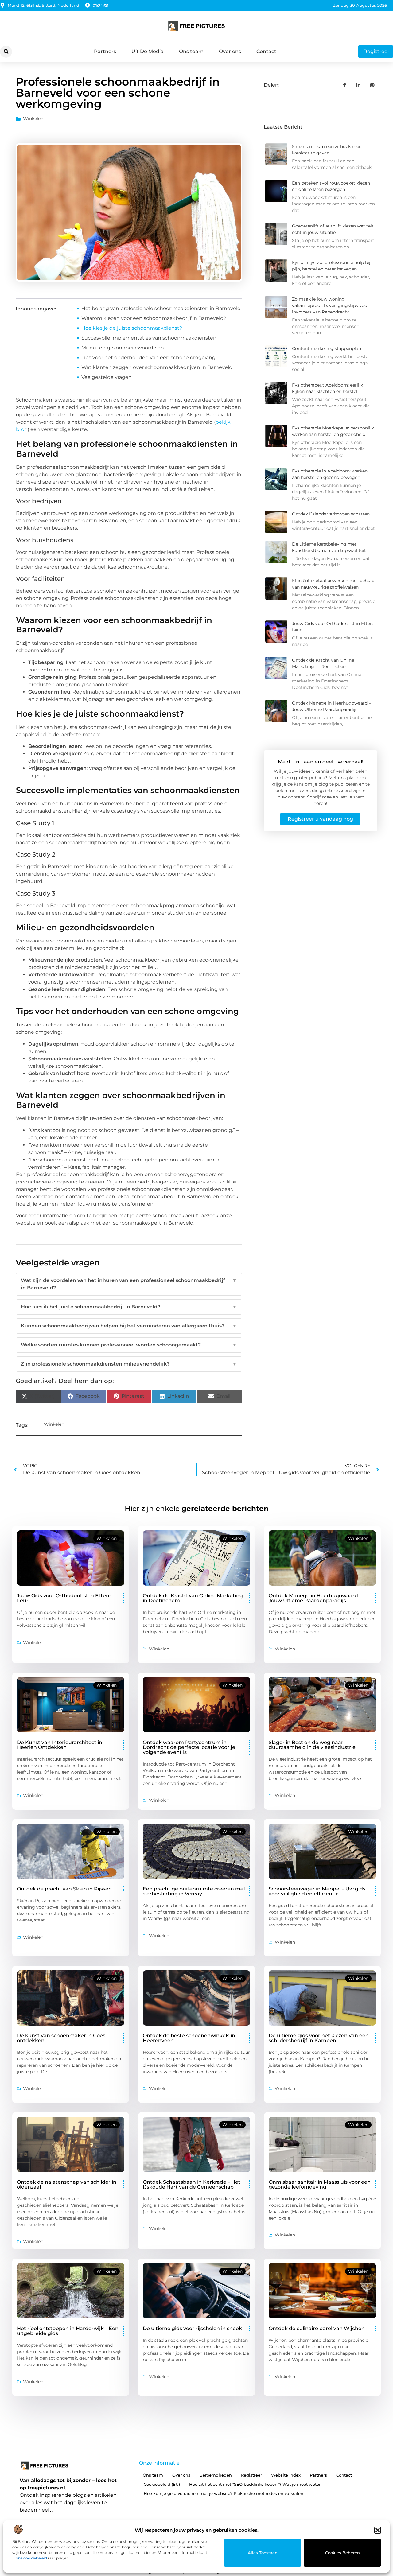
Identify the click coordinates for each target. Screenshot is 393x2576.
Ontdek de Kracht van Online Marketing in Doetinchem (193, 1598)
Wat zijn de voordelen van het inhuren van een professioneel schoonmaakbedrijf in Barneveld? (129, 1284)
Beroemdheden (216, 2475)
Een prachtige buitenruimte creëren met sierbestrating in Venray (194, 1891)
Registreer (251, 2475)
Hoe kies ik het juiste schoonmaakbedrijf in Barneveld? (129, 1307)
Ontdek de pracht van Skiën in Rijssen (64, 1889)
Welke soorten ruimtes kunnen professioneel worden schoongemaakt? (129, 1345)
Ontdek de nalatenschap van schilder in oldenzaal (67, 2184)
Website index (286, 2475)
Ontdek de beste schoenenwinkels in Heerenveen (189, 2038)
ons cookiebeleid (31, 2558)
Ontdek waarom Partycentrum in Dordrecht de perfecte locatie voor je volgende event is (189, 1747)
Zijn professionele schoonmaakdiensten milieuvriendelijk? (129, 1364)
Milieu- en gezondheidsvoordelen (123, 348)
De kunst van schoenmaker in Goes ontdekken (61, 2038)
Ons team (191, 51)
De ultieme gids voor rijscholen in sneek (192, 2328)
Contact (266, 51)
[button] (378, 2530)
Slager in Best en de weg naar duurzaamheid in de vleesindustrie (312, 1745)
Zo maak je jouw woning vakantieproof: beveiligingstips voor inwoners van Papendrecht (331, 305)
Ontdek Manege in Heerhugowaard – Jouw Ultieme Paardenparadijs (315, 1598)
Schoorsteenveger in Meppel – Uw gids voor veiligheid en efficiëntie (317, 1891)
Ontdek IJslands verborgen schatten (331, 514)
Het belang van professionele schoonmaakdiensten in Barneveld (161, 308)
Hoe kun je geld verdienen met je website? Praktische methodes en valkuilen (224, 2493)
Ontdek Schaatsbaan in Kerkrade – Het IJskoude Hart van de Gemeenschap (192, 2184)
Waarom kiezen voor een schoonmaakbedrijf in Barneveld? (154, 318)
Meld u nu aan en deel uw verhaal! (321, 762)
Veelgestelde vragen (107, 377)
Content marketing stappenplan (327, 348)
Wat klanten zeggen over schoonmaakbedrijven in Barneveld (157, 367)
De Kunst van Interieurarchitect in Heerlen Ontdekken (60, 1745)
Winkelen (33, 119)
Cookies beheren (342, 2553)
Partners (105, 51)
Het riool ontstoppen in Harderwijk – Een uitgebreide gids (68, 2331)
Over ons (230, 51)
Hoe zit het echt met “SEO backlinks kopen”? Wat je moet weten (255, 2484)
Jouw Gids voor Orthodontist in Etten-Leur (64, 1598)
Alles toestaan (263, 2553)
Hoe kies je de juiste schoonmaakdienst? (132, 328)
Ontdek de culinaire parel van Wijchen (317, 2328)
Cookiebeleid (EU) (162, 2484)
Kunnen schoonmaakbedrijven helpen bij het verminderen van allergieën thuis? (129, 1326)
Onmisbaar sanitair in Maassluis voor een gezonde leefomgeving (320, 2184)
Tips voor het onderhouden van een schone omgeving (148, 357)
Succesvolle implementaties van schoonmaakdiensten (149, 338)
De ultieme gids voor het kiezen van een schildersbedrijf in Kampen (319, 2038)
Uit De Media (148, 51)
